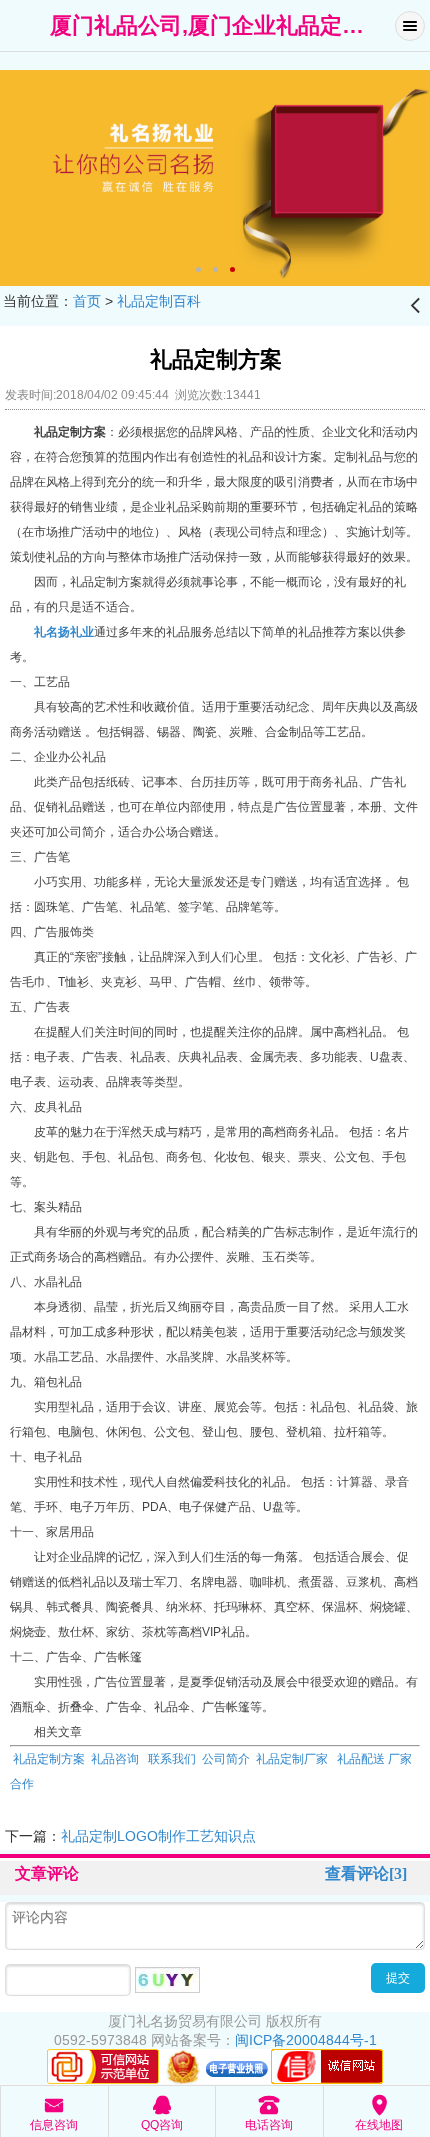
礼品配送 (359, 1759)
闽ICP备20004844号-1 (306, 2040)
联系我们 (172, 1759)
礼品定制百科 (159, 301)
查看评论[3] (366, 1873)
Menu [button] (410, 26)
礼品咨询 (115, 1759)
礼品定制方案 (47, 1759)
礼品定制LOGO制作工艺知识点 (158, 1836)
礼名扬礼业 (64, 632)
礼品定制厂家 (292, 1759)
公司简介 (226, 1759)
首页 (87, 301)
